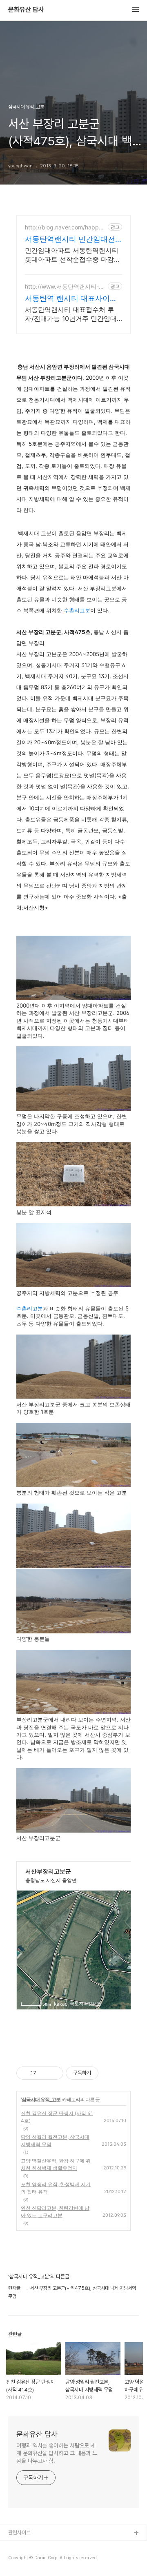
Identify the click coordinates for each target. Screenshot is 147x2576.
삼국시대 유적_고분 (41, 2099)
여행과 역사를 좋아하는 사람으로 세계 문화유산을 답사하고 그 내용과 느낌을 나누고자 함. (57, 2453)
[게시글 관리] (54, 2073)
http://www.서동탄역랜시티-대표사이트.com (65, 286)
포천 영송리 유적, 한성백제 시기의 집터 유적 (56, 2188)
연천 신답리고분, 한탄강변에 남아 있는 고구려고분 (55, 2212)
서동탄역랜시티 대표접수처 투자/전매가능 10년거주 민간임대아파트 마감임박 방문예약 (71, 314)
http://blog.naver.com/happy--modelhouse (65, 227)
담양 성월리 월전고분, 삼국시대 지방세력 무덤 (55, 2141)
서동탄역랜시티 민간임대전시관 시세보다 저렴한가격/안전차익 (72, 239)
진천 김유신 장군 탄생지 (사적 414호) (57, 2117)
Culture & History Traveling (41, 2546)
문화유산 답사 (26, 10)
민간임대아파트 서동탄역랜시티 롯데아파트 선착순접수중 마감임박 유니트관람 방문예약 (73, 255)
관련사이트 (19, 2533)
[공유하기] (44, 2073)
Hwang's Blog (25, 2559)
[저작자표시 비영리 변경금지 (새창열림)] (109, 2073)
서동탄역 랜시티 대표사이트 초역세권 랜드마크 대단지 (71, 299)
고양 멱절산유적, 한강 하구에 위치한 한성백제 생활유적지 (56, 2164)
